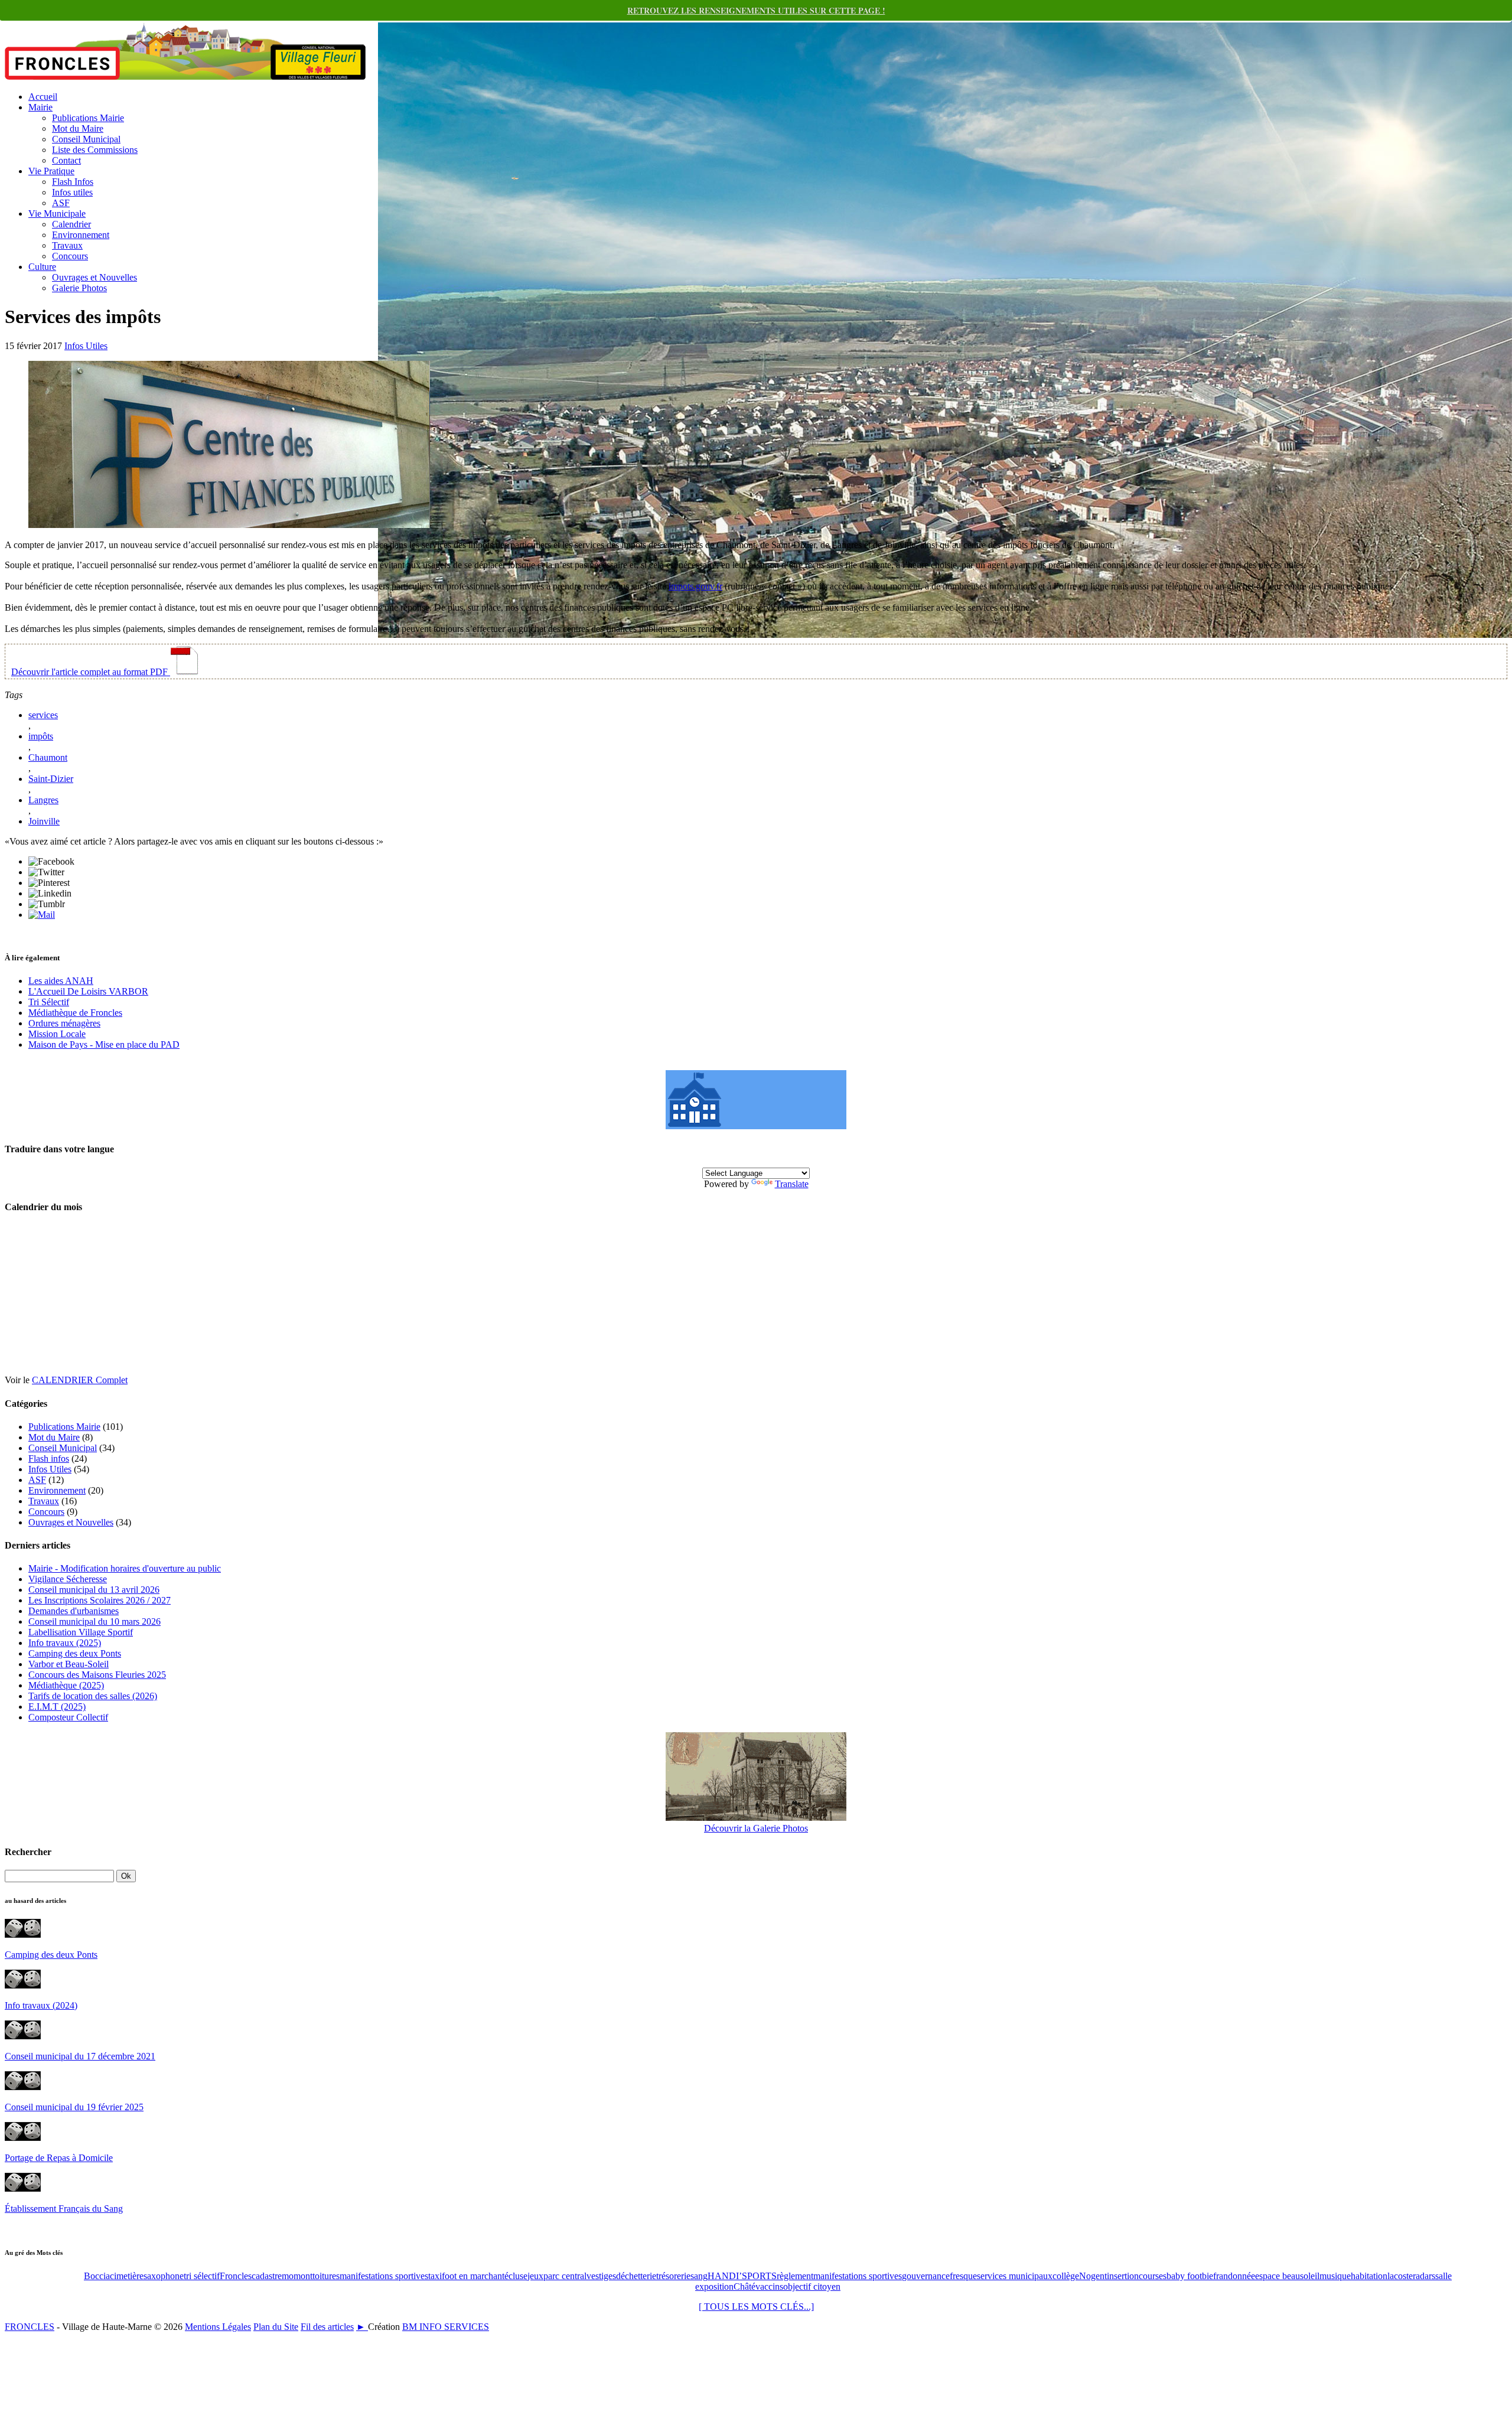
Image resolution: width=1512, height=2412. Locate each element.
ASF (61, 203)
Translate (792, 1184)
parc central (565, 2276)
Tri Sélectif (49, 1002)
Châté (744, 2286)
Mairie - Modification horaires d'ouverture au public (125, 1568)
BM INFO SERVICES (446, 2327)
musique (1335, 2276)
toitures (326, 2276)
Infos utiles (72, 192)
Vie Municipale (57, 214)
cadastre (267, 2276)
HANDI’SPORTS (742, 2276)
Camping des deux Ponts (75, 1653)
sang (699, 2276)
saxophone (164, 2276)
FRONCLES (30, 2327)
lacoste (1400, 2276)
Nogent (1093, 2276)
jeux (535, 2276)
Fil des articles (327, 2327)
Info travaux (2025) (65, 1643)
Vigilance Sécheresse (68, 1579)
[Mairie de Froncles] (756, 1126)
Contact (66, 160)
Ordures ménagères (64, 1023)
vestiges (601, 2276)
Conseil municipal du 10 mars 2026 (94, 1621)
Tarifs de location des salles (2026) (93, 1696)
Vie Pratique (51, 171)
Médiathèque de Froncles (75, 1013)
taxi (435, 2276)
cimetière (127, 2276)
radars (1424, 2276)
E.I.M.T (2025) (57, 1707)
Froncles (236, 2276)
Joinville (44, 821)
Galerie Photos (79, 288)
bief (1209, 2276)
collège (1066, 2276)
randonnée (1236, 2276)
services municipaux (1015, 2276)
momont (297, 2276)
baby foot (1184, 2276)
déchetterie (636, 2276)
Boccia (97, 2276)
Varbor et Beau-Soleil (69, 1664)
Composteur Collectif (68, 1717)
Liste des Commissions (95, 150)
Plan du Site (276, 2327)
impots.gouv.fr (695, 586)
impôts (41, 736)
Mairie (40, 107)
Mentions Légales (218, 2327)
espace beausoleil (1287, 2276)
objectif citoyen (812, 2286)
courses (1153, 2276)
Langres (43, 800)
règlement (795, 2276)
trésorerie (673, 2276)
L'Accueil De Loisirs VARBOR (88, 991)
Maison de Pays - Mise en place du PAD (104, 1044)
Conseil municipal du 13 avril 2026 (94, 1590)
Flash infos (49, 1458)
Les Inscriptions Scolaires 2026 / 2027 (100, 1600)
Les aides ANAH (61, 981)
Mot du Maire (78, 128)
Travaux (67, 245)
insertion (1123, 2276)
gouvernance (926, 2276)
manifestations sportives (384, 2276)
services (43, 715)
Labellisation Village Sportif (81, 1632)
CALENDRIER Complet (80, 1380)
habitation (1369, 2276)
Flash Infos (73, 182)
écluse (516, 2276)
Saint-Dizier (51, 779)
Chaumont (48, 757)
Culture (42, 267)
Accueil (43, 97)
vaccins (769, 2286)
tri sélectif (202, 2276)
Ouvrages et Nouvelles (94, 277)
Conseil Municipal (86, 139)
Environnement (81, 235)
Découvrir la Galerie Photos (756, 1828)
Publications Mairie (88, 118)
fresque (963, 2276)
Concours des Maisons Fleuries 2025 (97, 1675)
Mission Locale (57, 1034)
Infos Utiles (86, 346)
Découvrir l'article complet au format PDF (91, 672)
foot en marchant (473, 2276)
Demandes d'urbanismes (74, 1611)
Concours (70, 256)
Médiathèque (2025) (66, 1685)
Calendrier (71, 224)
